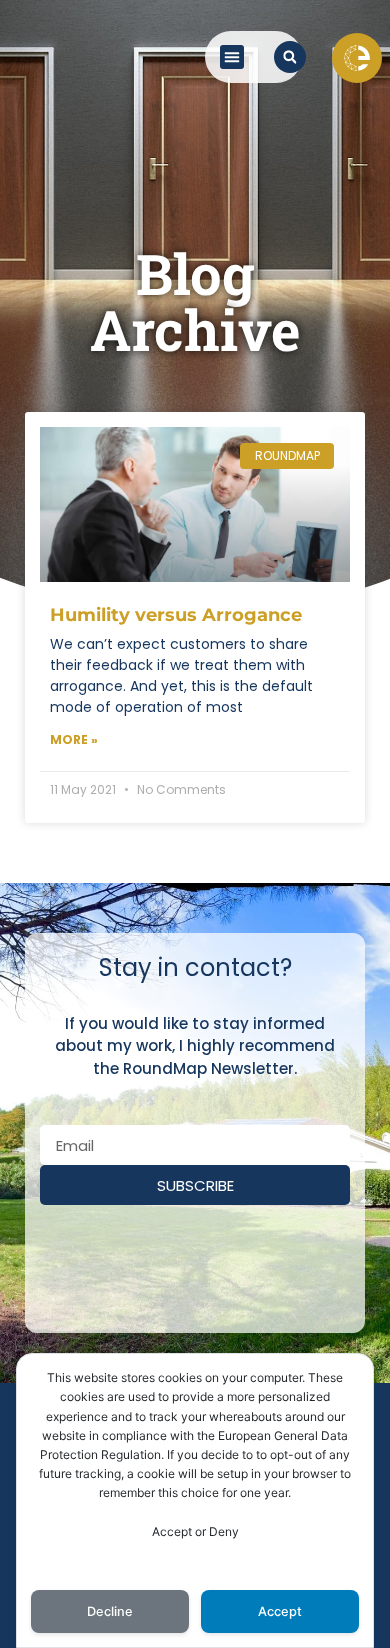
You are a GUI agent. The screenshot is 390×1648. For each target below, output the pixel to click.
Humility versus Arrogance (176, 615)
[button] (232, 57)
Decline (110, 1611)
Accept (280, 1611)
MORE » (74, 739)
